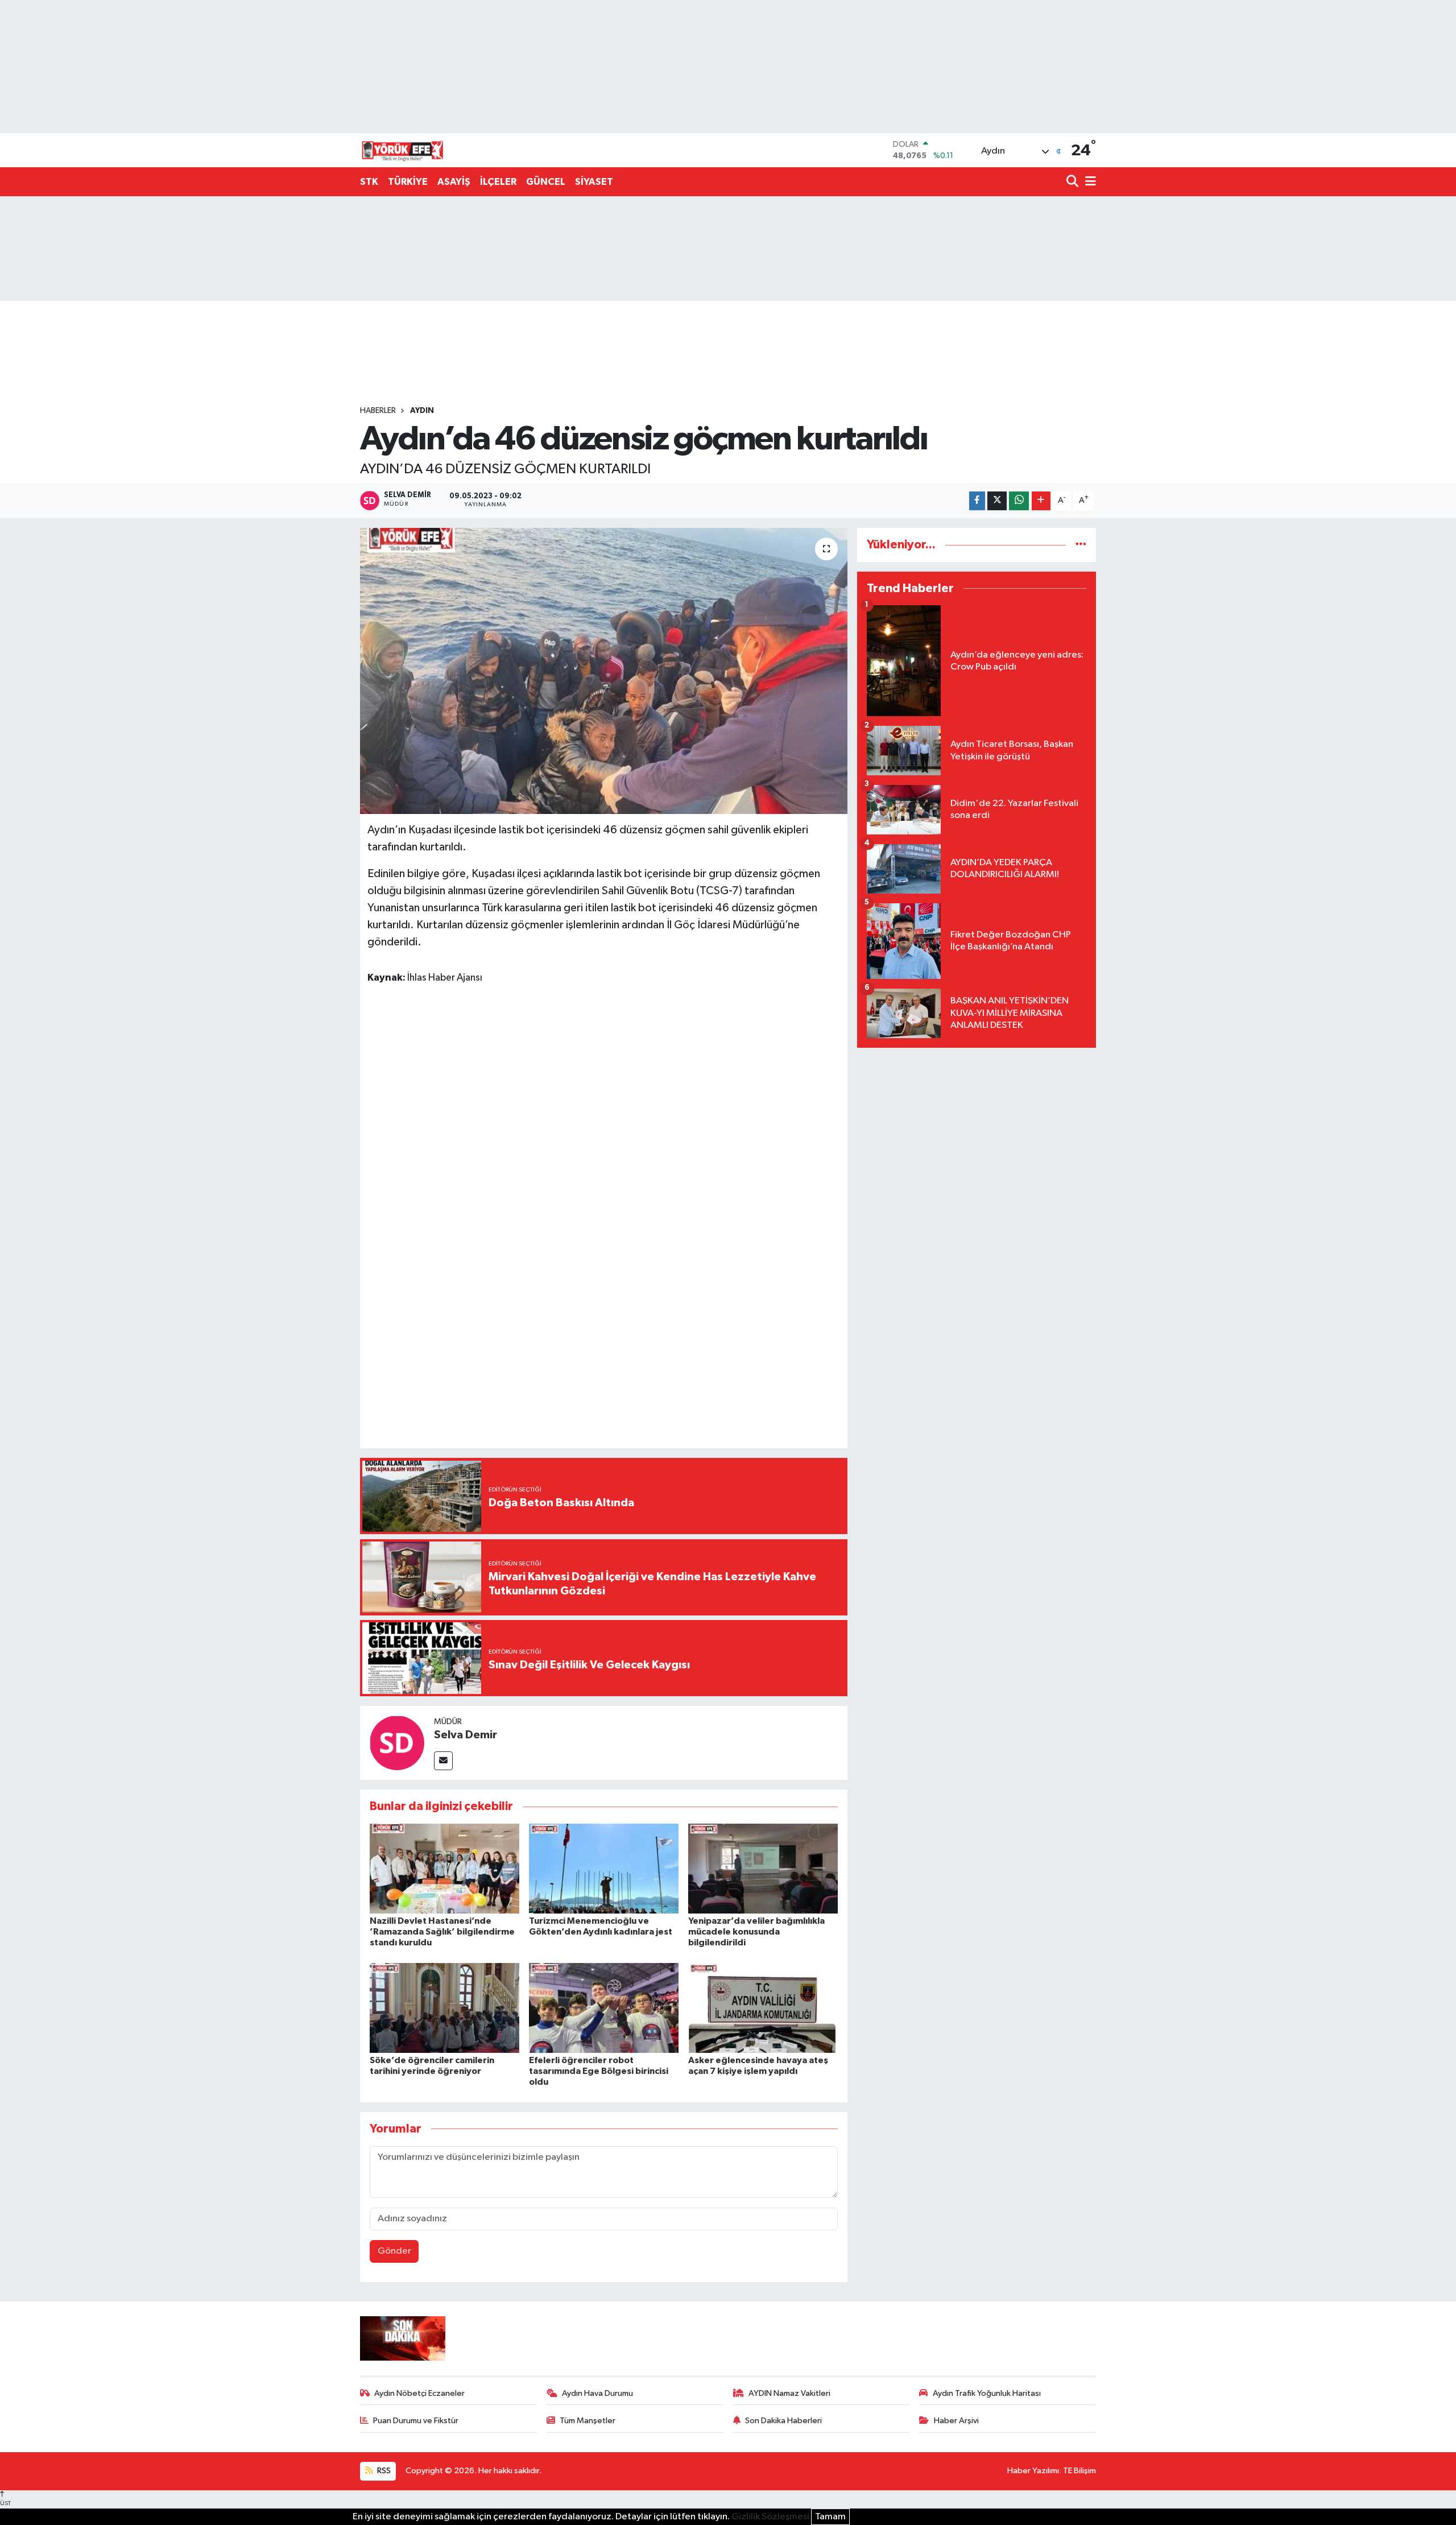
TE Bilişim (1079, 2471)
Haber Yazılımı (1033, 2471)
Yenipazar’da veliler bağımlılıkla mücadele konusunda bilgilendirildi (756, 1932)
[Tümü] (1081, 545)
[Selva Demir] (397, 1743)
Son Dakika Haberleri (783, 2421)
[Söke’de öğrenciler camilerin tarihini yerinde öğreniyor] (444, 2008)
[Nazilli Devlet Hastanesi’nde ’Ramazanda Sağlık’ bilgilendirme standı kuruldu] (444, 1868)
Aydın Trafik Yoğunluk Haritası (987, 2393)
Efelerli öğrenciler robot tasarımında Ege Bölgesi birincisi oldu (599, 2071)
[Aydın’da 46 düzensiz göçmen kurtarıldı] (604, 671)
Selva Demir (466, 1735)
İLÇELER (498, 182)
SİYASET (594, 182)
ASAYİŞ (454, 182)
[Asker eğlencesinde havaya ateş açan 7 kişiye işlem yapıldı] (763, 2008)
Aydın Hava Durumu (597, 2393)
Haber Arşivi (956, 2421)
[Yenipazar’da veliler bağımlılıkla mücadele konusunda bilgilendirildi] (763, 1868)
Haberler (378, 411)
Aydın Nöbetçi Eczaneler (419, 2393)
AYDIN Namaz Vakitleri (789, 2393)
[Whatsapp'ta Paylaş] (1019, 501)
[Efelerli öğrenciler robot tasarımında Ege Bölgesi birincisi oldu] (604, 2008)
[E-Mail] (443, 1761)
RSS (383, 2471)
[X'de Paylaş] (997, 501)
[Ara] (1074, 182)
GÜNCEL (546, 182)
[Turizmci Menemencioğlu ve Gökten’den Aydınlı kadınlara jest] (604, 1868)
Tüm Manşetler (588, 2421)
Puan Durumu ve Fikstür (416, 2421)
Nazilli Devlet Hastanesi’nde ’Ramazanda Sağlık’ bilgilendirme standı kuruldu (442, 1932)
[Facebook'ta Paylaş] (977, 501)
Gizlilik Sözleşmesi (770, 2517)
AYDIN (422, 411)
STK (369, 182)
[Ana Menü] (1089, 182)
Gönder (394, 2251)
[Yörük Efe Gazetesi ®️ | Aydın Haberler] (403, 150)
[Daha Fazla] (1041, 501)
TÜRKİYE (408, 182)
